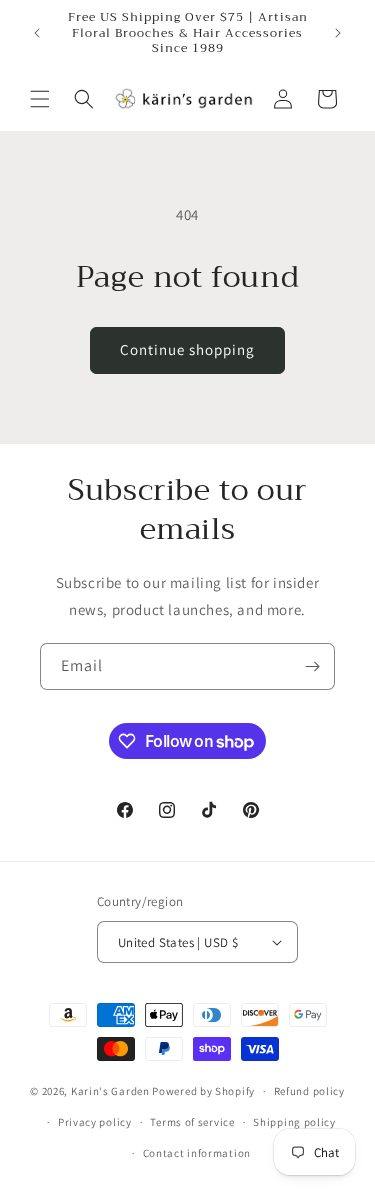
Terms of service (192, 1122)
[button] (40, 99)
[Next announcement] (338, 33)
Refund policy (309, 1091)
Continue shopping (187, 349)
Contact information (197, 1153)
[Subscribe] (312, 666)
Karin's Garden (110, 1091)
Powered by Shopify (203, 1091)
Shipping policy (294, 1122)
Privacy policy (95, 1122)
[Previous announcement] (37, 33)
